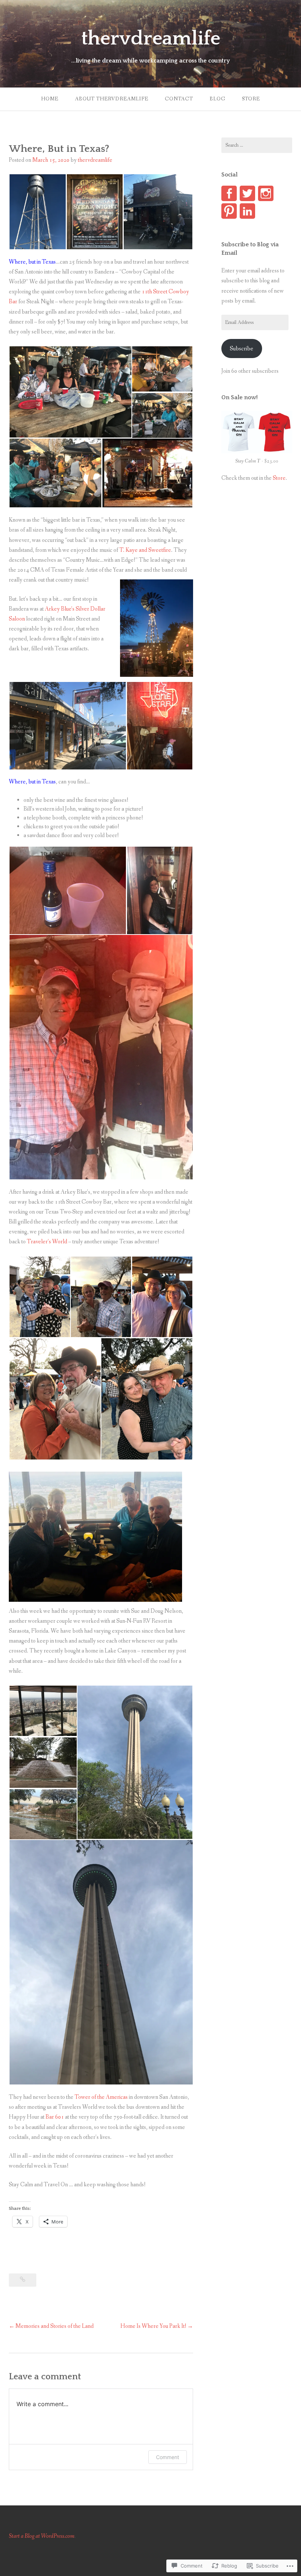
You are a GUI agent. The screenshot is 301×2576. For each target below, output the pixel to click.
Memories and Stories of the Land (55, 2326)
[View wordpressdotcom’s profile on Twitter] (247, 193)
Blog (217, 99)
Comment (168, 2457)
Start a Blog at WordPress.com (42, 2536)
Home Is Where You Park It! (153, 2326)
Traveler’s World (47, 1242)
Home (50, 99)
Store (251, 99)
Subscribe (242, 349)
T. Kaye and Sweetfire (145, 550)
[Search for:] (257, 145)
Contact (179, 99)
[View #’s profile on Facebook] (229, 193)
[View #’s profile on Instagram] (266, 193)
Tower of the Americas (101, 2097)
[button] (37, 212)
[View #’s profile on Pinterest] (229, 211)
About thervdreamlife (112, 99)
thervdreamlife (151, 39)
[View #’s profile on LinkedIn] (247, 211)
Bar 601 (55, 2117)
